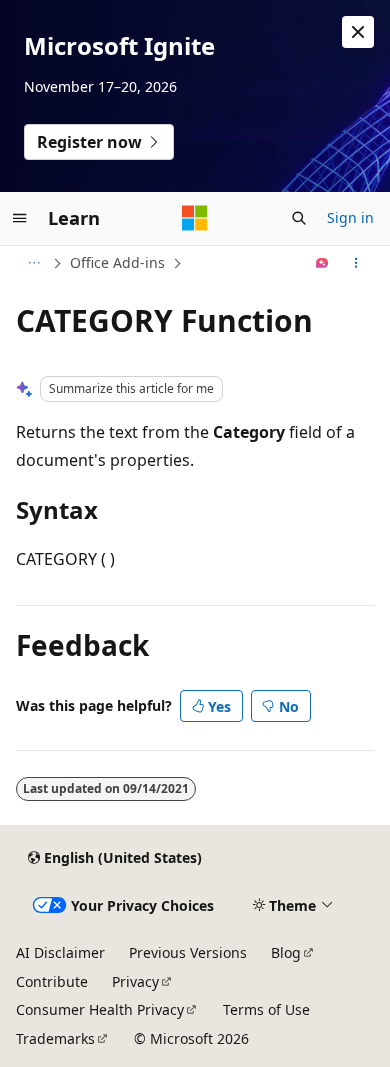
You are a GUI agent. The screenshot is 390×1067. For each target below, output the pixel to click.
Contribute (52, 981)
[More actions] (356, 263)
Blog (286, 952)
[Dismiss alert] (358, 32)
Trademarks (55, 1038)
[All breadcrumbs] (33, 263)
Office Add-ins (117, 262)
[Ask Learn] (322, 263)
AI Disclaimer (60, 952)
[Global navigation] (20, 218)
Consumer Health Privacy (100, 1009)
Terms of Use (266, 1009)
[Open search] (299, 218)
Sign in (350, 217)
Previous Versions (188, 952)
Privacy (135, 981)
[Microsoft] (195, 218)
